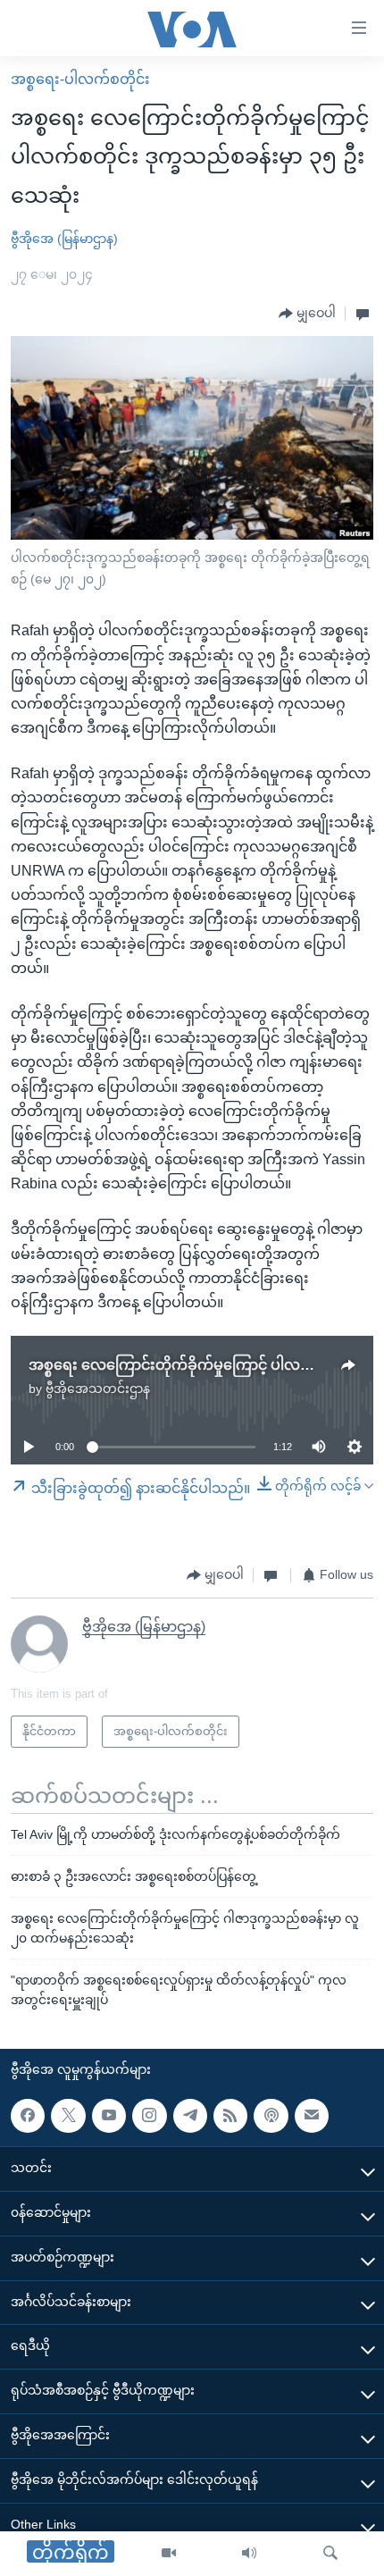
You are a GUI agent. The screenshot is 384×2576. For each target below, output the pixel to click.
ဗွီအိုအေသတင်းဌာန (98, 1389)
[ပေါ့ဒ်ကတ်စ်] (271, 2116)
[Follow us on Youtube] (109, 2116)
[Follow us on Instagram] (149, 2116)
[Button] (307, 314)
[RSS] (230, 2116)
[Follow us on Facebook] (28, 2116)
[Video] (169, 2554)
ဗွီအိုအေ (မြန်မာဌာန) (64, 239)
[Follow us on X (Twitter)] (68, 2116)
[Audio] (249, 2554)
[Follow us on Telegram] (190, 2116)
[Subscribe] (312, 2116)
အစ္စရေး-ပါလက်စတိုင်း (80, 79)
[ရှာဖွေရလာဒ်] (330, 2554)
